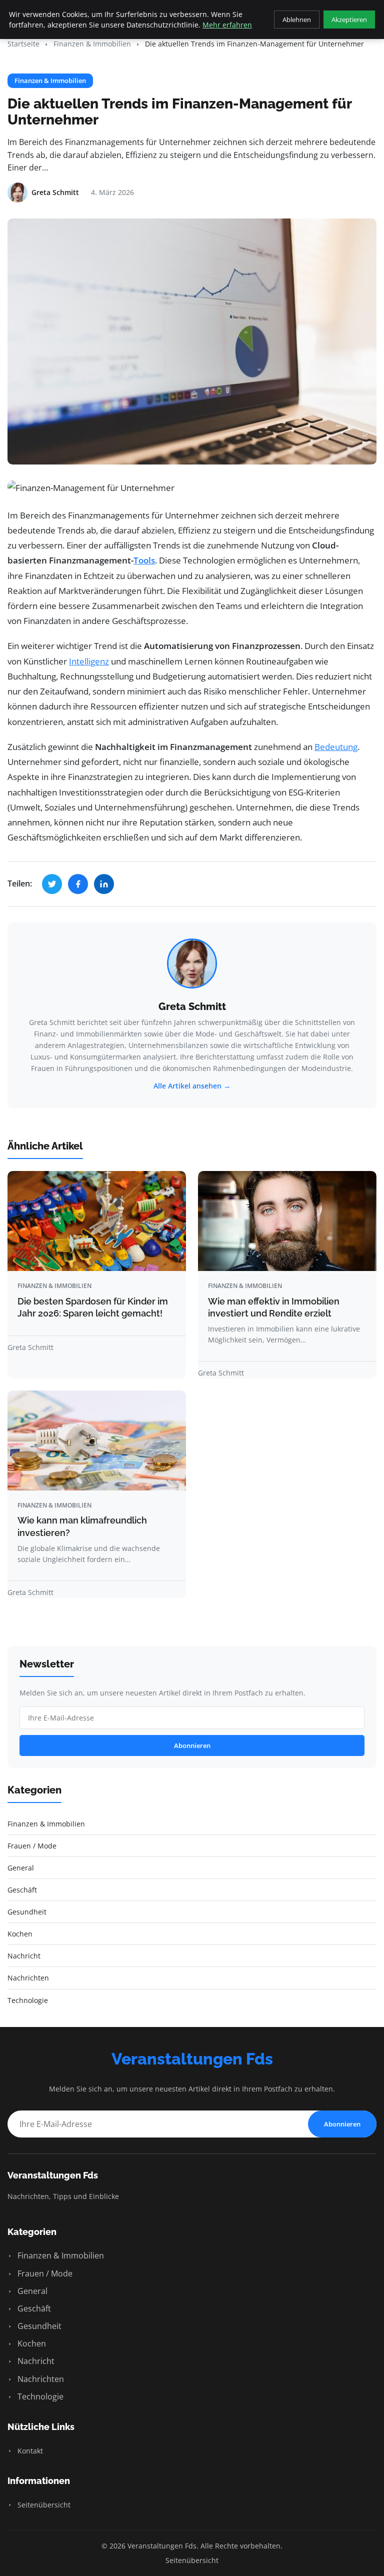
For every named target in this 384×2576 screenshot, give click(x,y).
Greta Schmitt (192, 1006)
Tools (144, 560)
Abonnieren (192, 1745)
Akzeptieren (349, 19)
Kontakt (29, 2451)
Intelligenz (89, 661)
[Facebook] (78, 884)
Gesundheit (38, 2326)
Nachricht (35, 2361)
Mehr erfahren (227, 25)
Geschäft (33, 2308)
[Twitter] (52, 884)
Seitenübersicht (43, 2505)
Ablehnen (297, 19)
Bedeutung (336, 747)
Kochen (31, 2343)
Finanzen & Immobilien (92, 44)
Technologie (39, 2396)
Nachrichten (40, 2379)
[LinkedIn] (104, 884)
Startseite (23, 44)
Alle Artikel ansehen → (192, 1086)
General (31, 2291)
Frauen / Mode (44, 2273)
